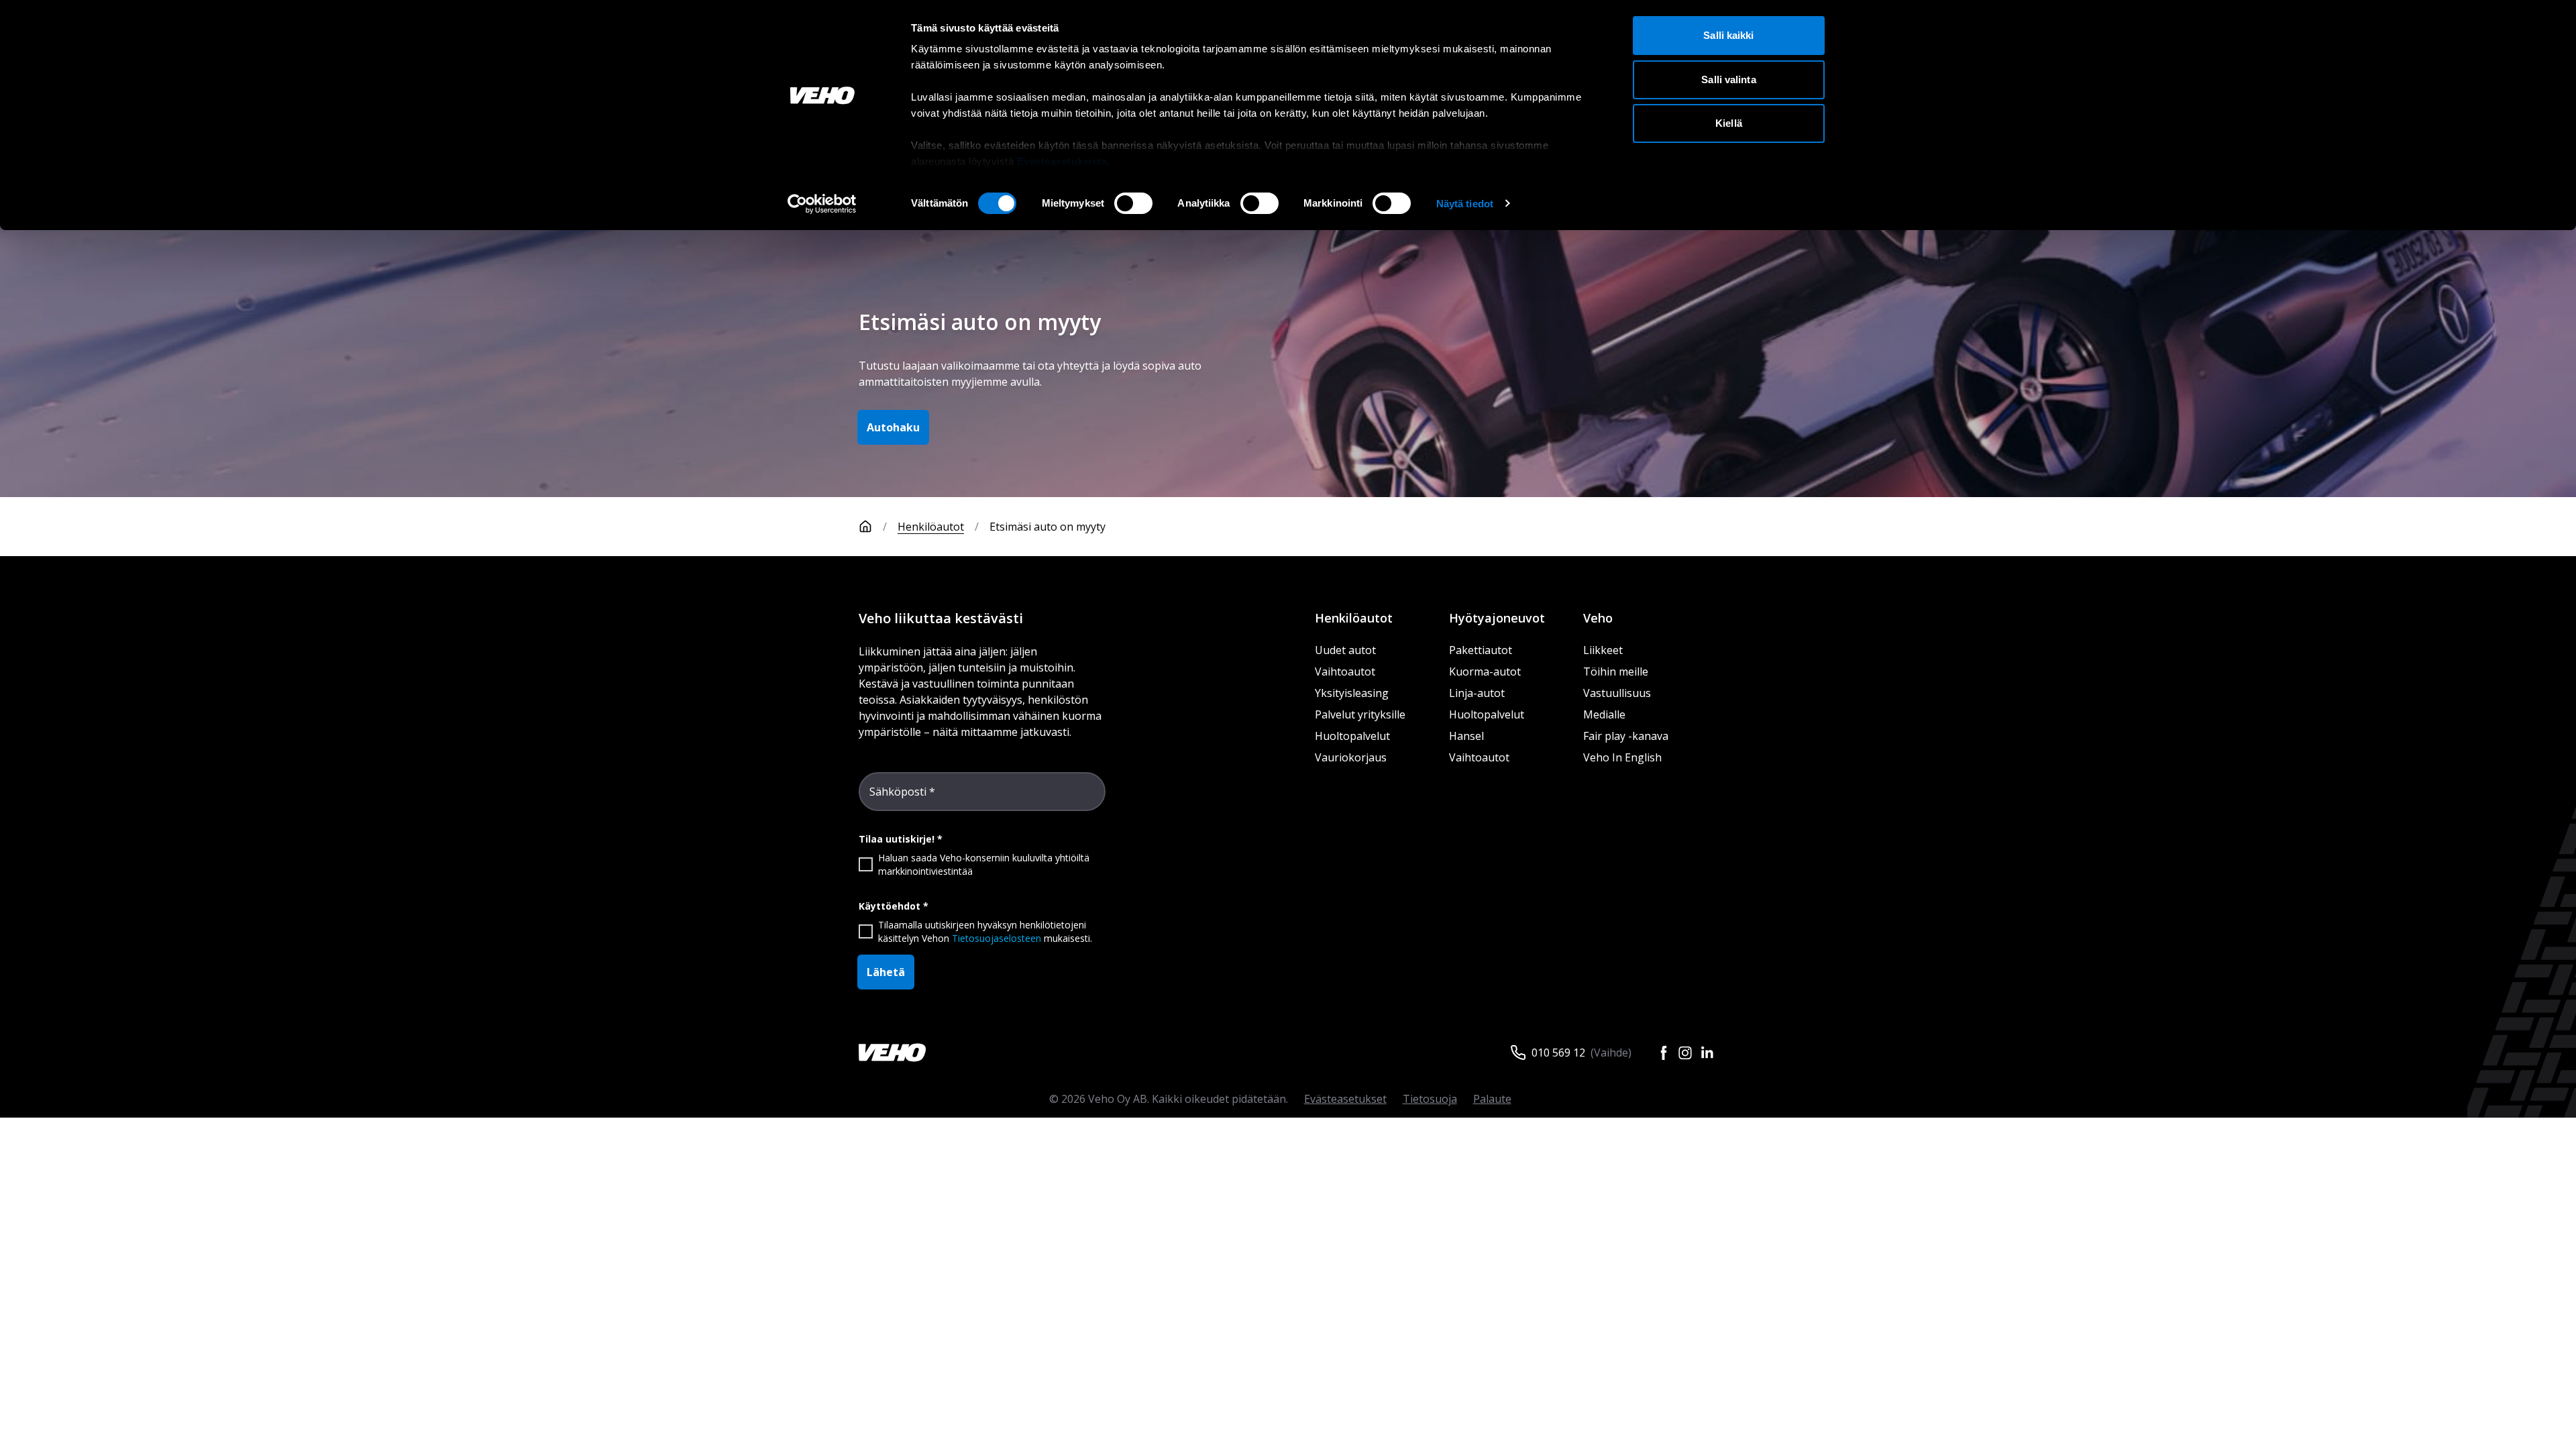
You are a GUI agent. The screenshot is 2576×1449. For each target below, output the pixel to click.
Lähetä (886, 972)
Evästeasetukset (1345, 1099)
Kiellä (1729, 123)
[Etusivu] (865, 527)
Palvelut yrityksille (1360, 714)
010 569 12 (1558, 1053)
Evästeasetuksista (1062, 161)
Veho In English (1622, 757)
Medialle (1604, 714)
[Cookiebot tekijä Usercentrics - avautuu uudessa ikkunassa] (822, 204)
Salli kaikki (1728, 35)
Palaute (1492, 1099)
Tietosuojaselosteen (997, 938)
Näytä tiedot (1465, 204)
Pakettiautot (1481, 650)
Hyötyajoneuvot (1497, 618)
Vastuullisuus (1617, 693)
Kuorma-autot (1485, 672)
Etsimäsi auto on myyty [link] (1048, 527)
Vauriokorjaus (1351, 757)
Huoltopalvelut (1352, 736)
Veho (1598, 618)
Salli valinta (1728, 79)
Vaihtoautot (1345, 672)
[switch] (1133, 203)
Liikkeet (1603, 650)
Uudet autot (1345, 650)
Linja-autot (1477, 693)
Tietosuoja (1430, 1099)
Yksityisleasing (1352, 693)
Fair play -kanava (1626, 736)
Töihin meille (1616, 672)
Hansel (1466, 736)
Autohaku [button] (893, 427)
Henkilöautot (931, 527)
